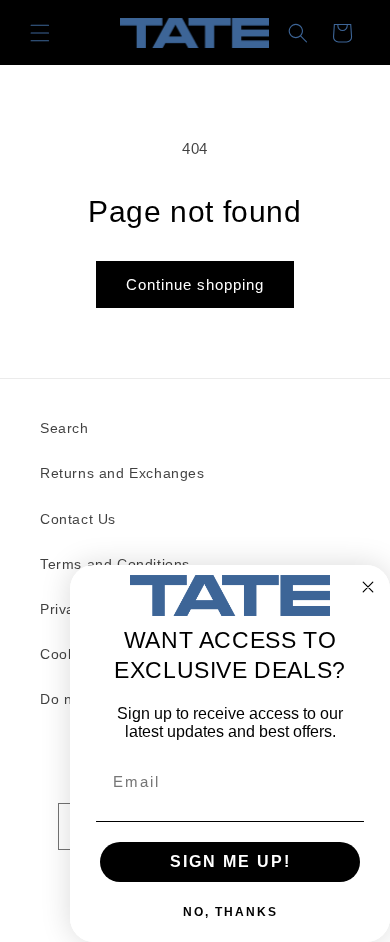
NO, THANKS (230, 912)
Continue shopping (195, 284)
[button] (40, 33)
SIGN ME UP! (230, 861)
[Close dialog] (368, 587)
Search (64, 428)
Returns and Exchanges (122, 473)
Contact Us (78, 519)
